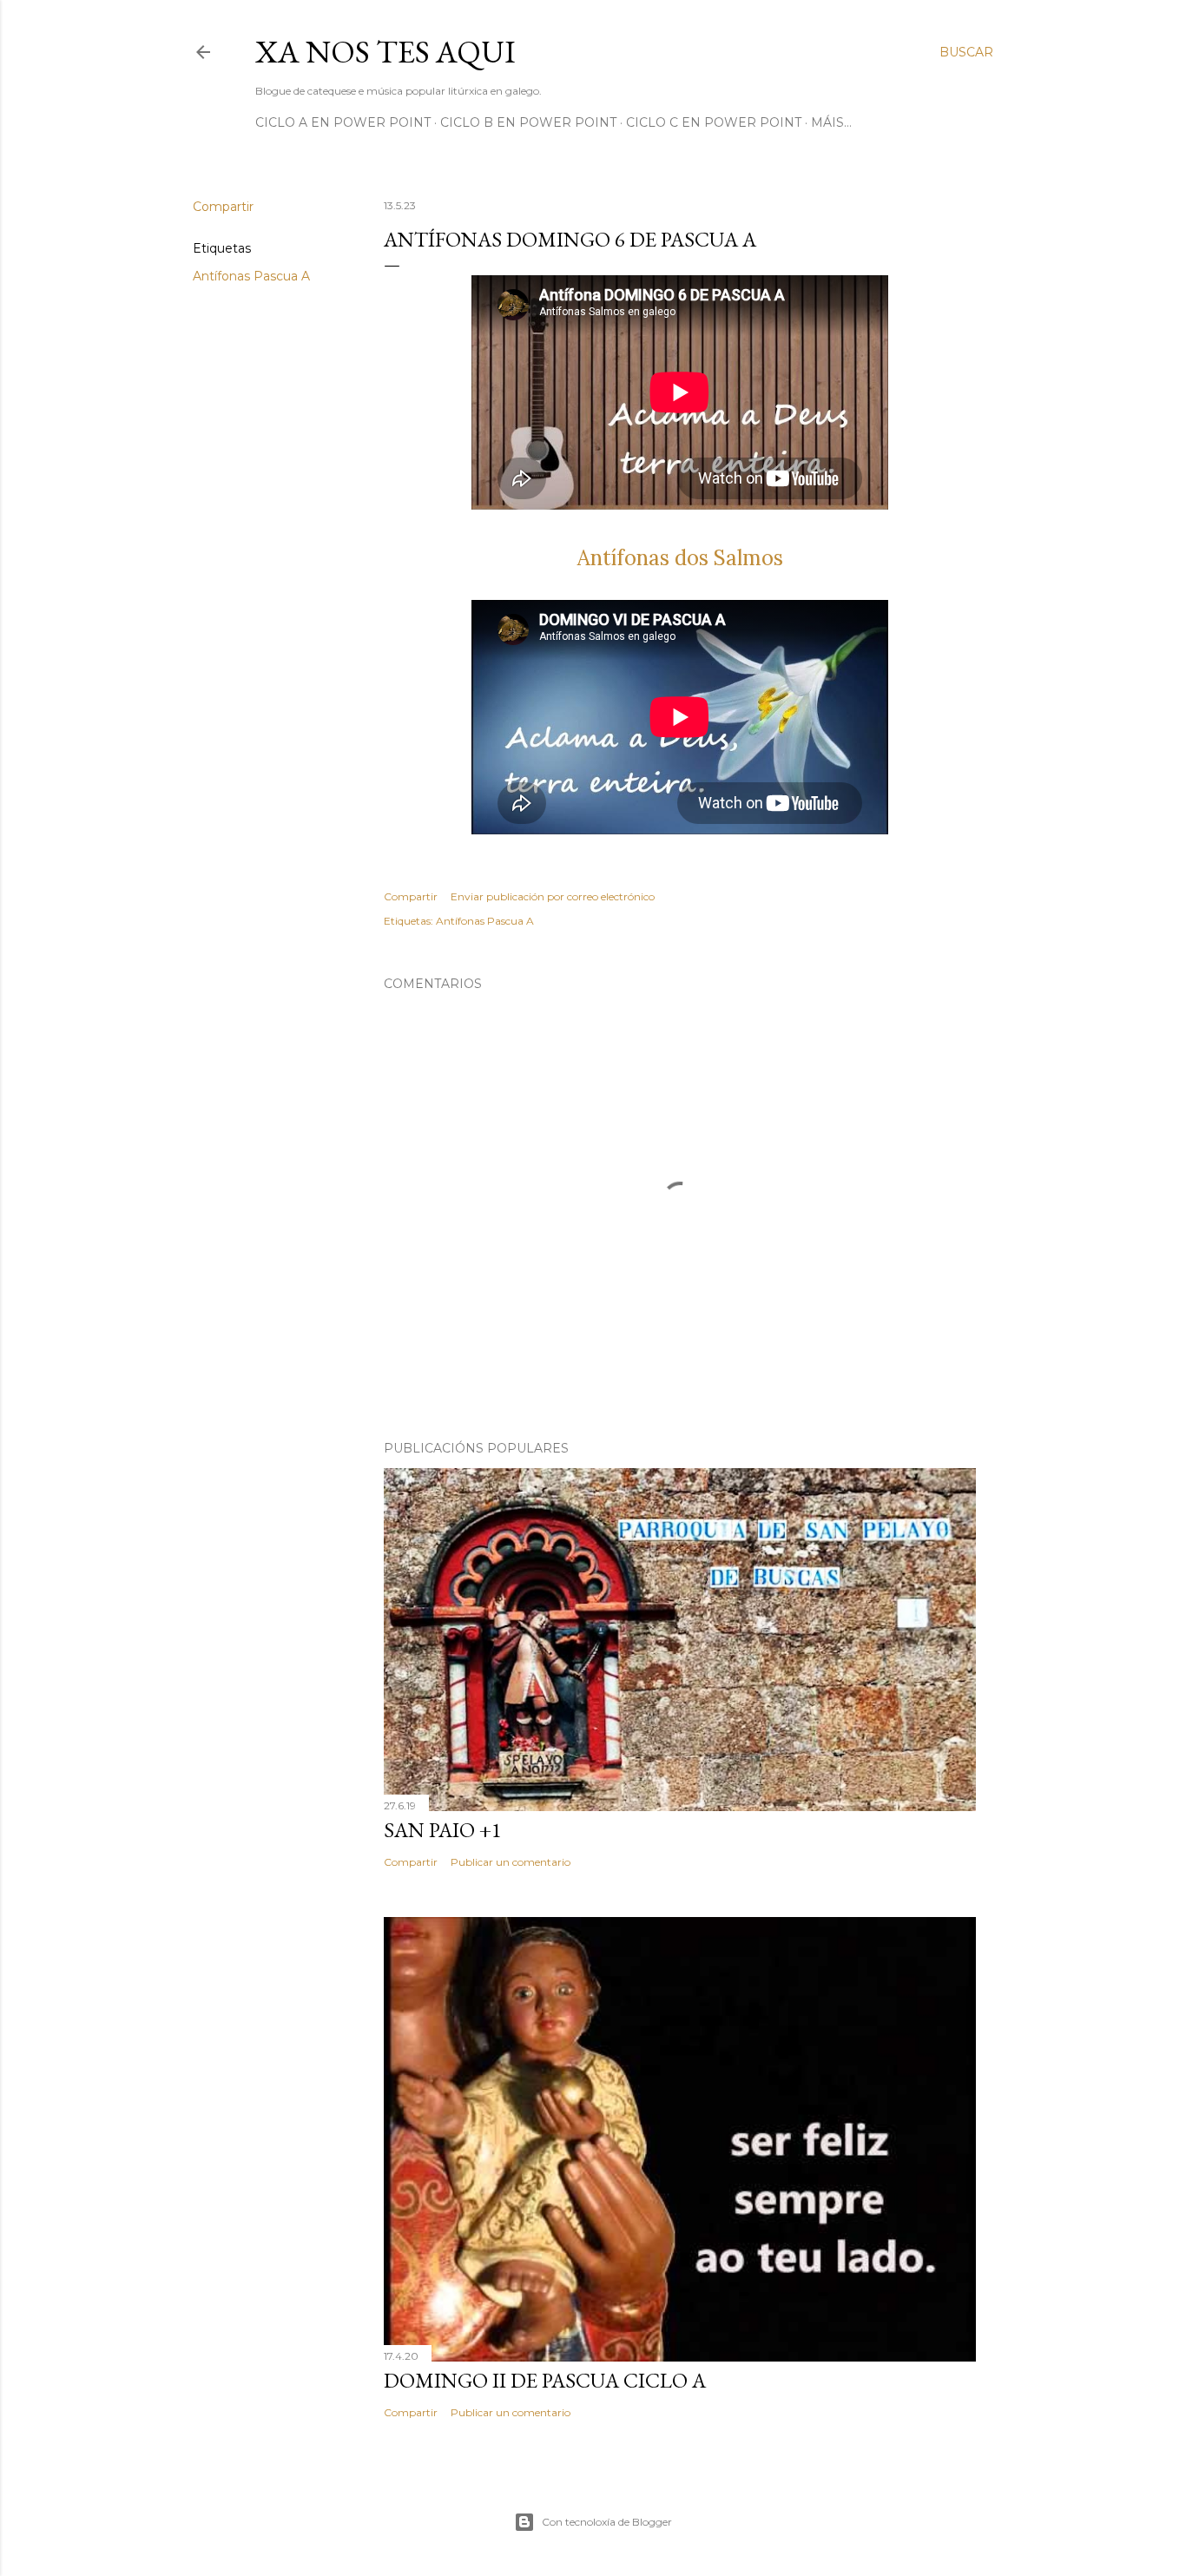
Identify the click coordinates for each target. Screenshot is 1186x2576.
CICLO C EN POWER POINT (714, 122)
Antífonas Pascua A (251, 276)
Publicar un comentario (511, 1862)
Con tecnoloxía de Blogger (607, 2522)
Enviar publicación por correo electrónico (553, 896)
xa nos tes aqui (385, 52)
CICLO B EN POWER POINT (528, 122)
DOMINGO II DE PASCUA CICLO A (545, 2380)
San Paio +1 (443, 1830)
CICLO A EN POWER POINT (343, 122)
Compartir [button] (223, 207)
